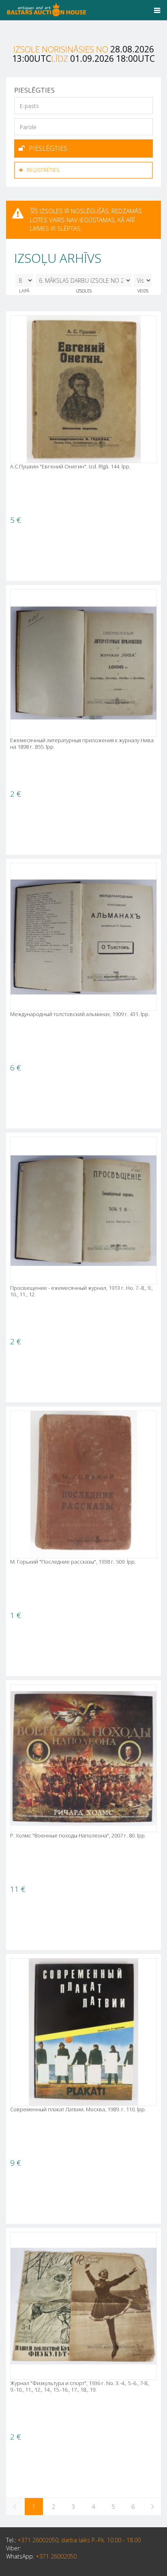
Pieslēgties (48, 148)
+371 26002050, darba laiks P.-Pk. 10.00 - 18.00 (79, 2540)
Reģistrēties (43, 170)
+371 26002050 (56, 2556)
